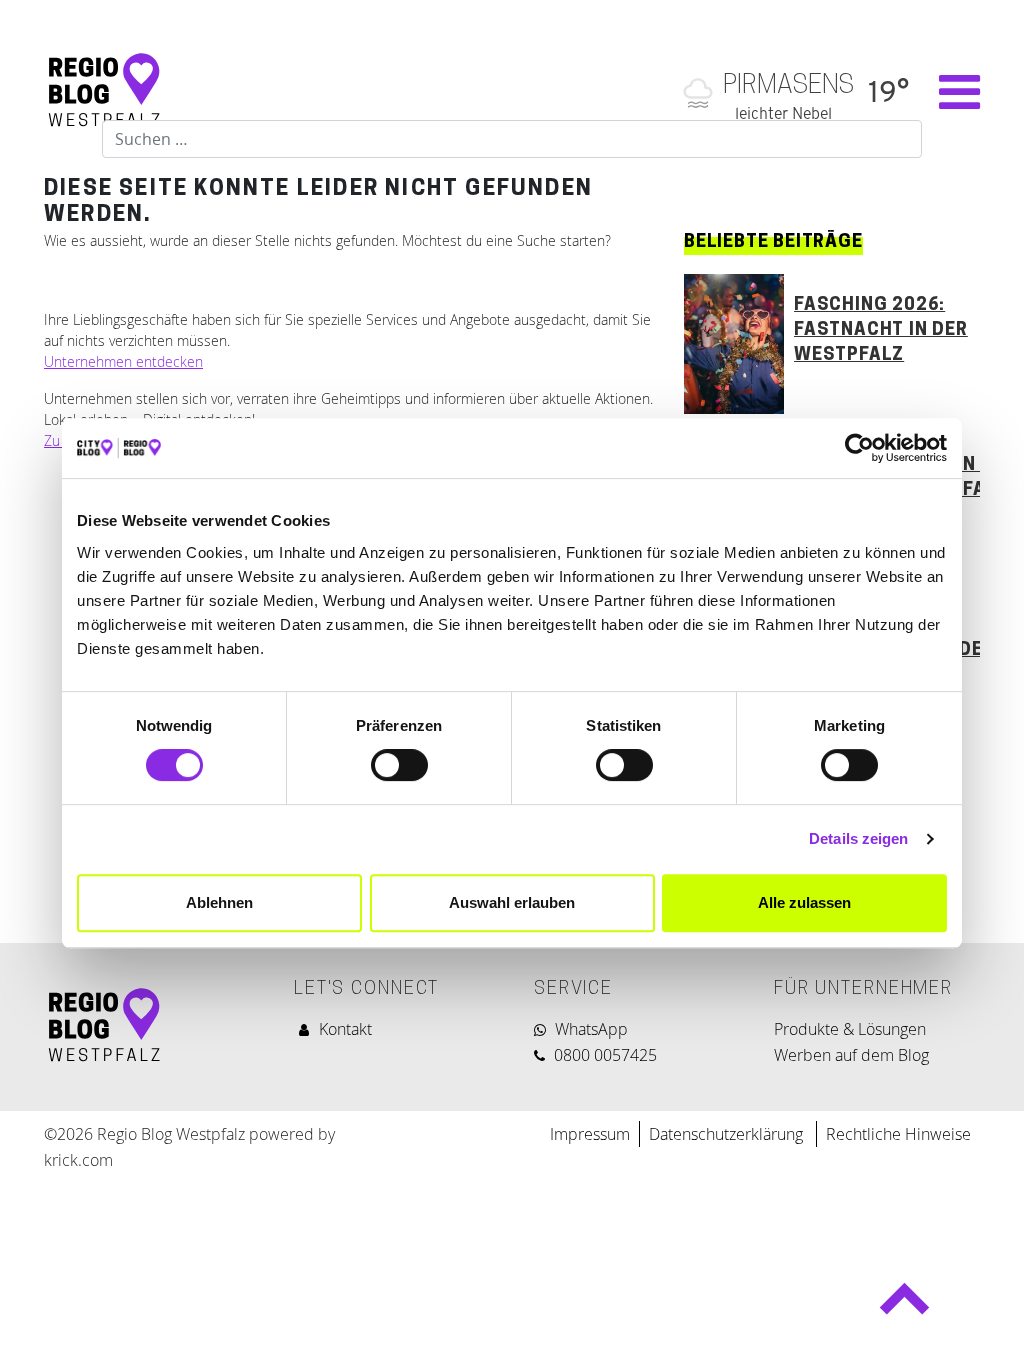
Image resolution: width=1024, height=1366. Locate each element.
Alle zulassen (804, 902)
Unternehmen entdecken (123, 361)
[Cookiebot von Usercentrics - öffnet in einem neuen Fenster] (859, 448)
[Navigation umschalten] (949, 92)
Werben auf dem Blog (851, 1055)
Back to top (903, 1307)
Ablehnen (219, 902)
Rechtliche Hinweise (898, 1134)
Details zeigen (858, 838)
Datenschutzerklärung (728, 1134)
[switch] (399, 765)
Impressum (590, 1134)
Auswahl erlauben (512, 902)
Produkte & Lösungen (850, 1029)
